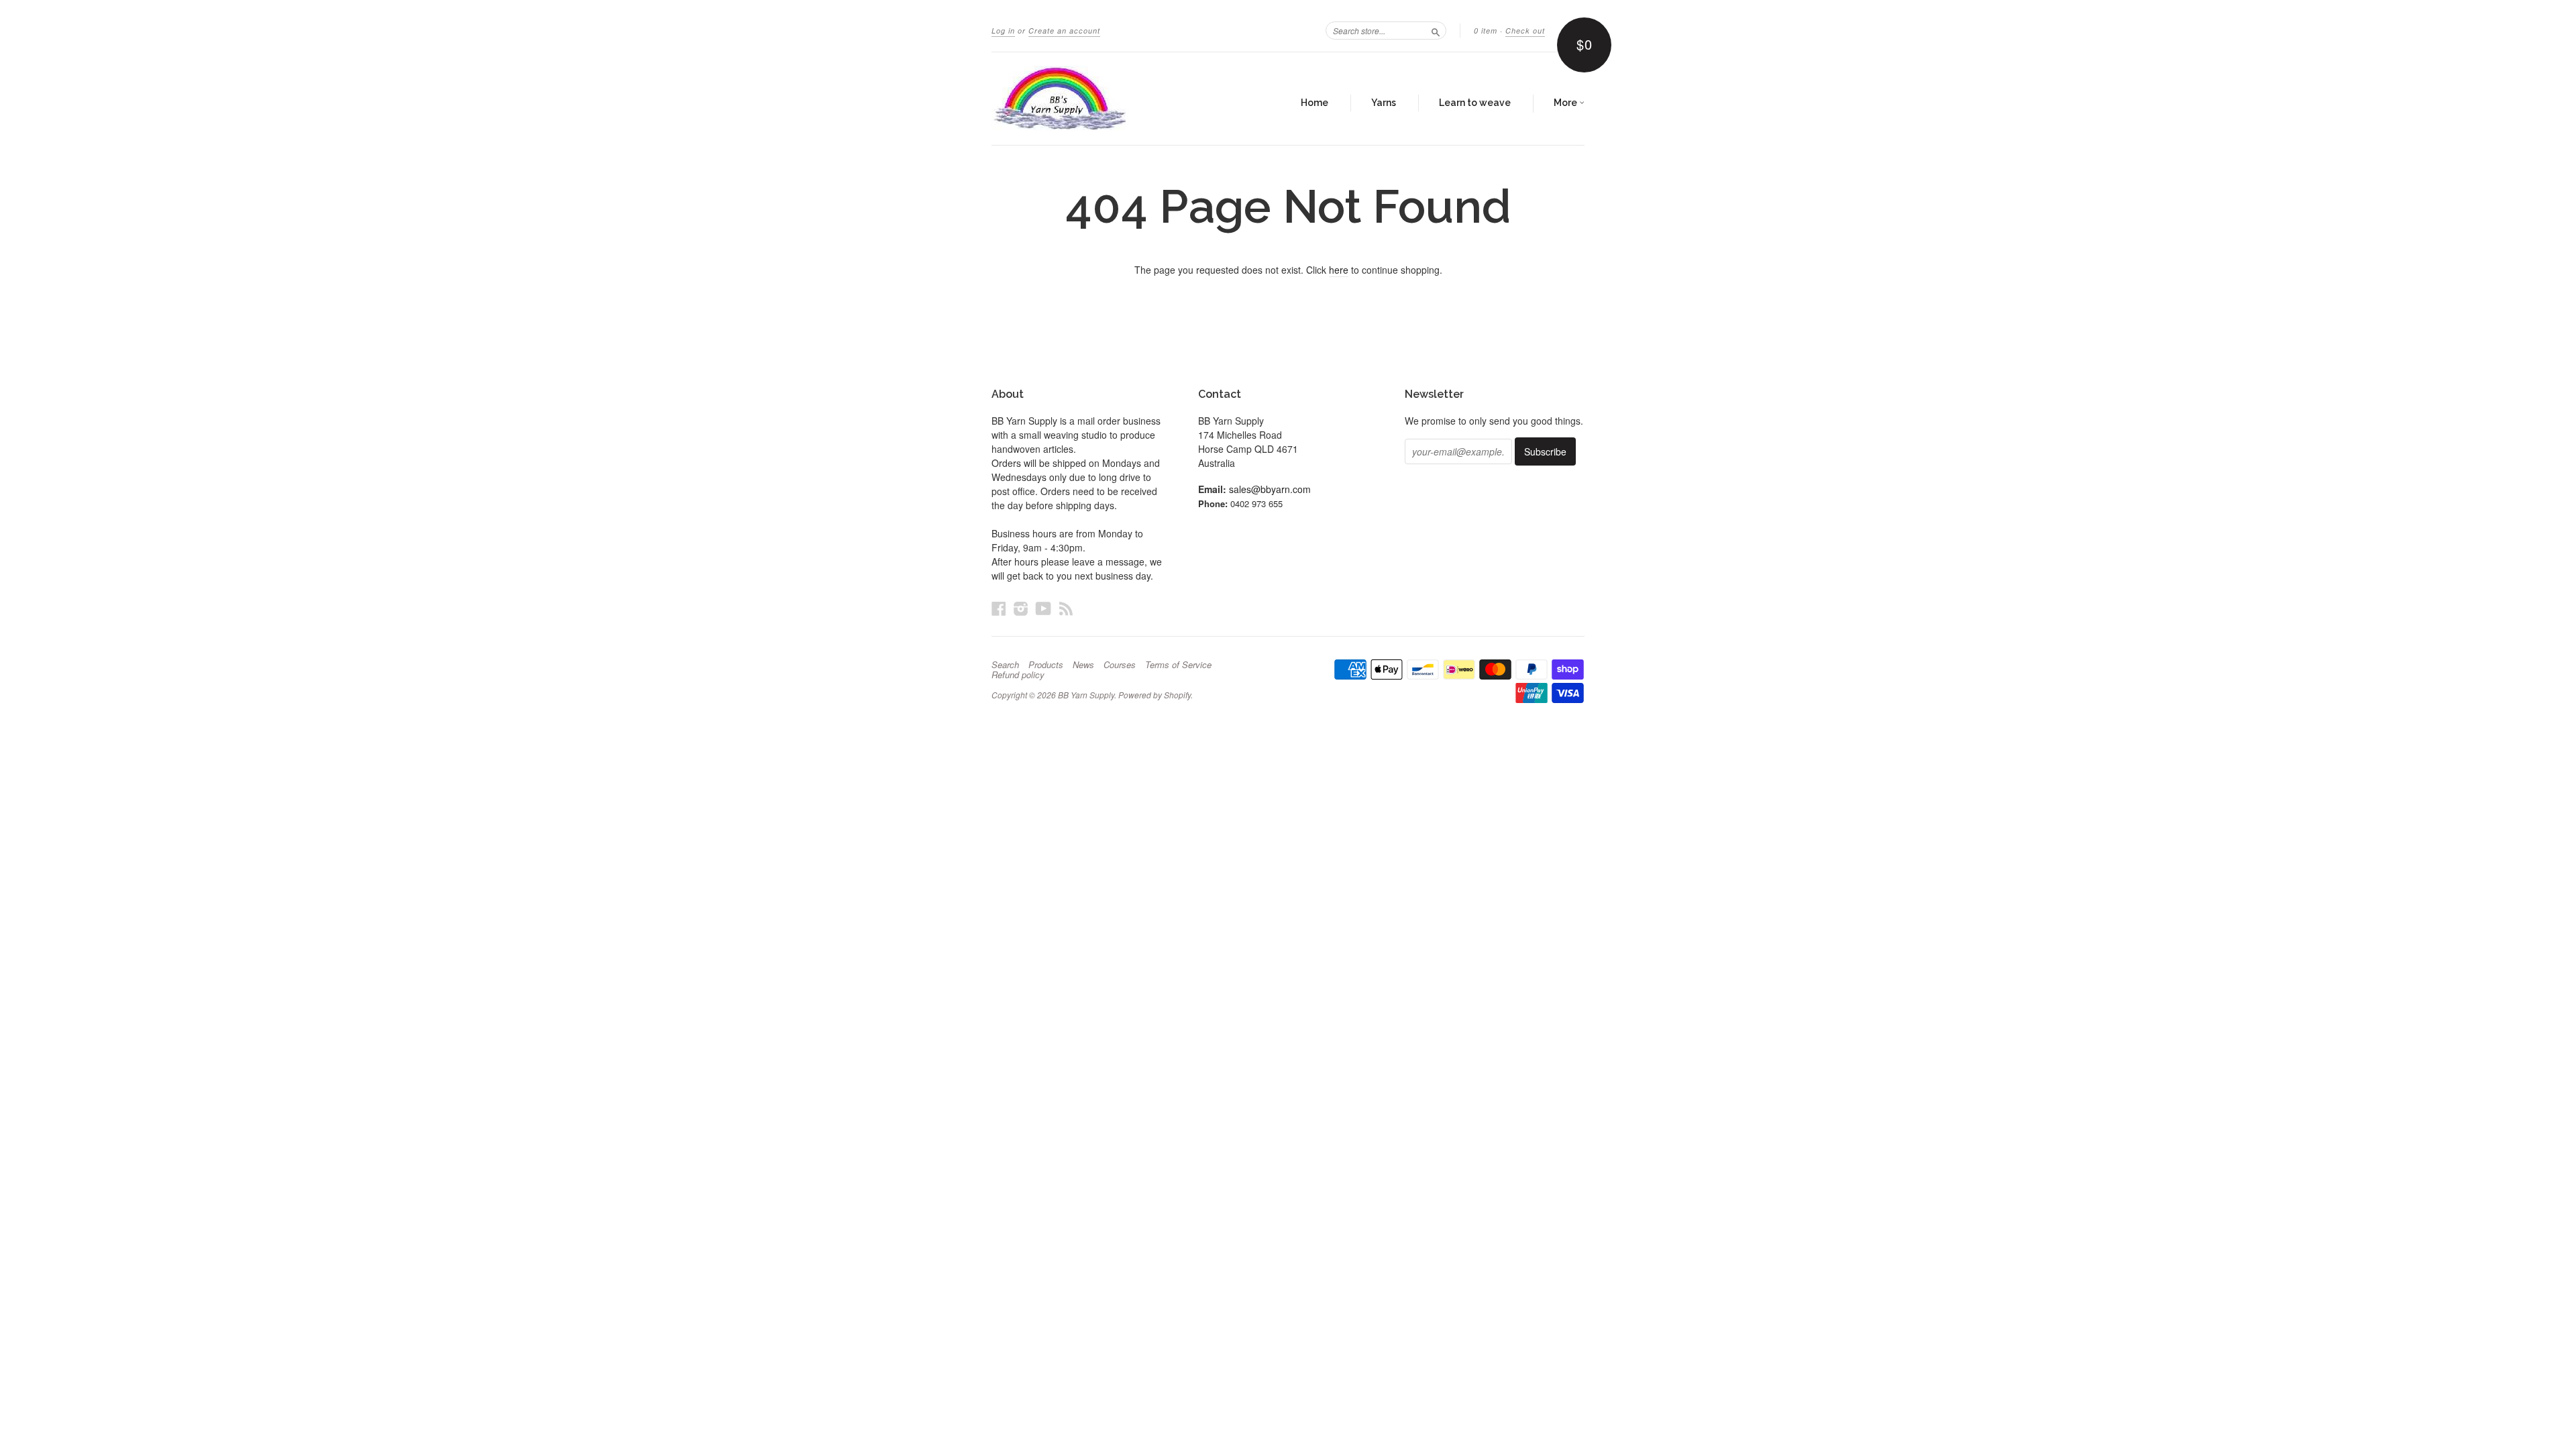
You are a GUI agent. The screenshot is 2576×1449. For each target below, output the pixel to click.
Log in (1003, 31)
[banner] (1115, 99)
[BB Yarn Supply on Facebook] (999, 608)
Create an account (1064, 31)
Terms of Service (1178, 665)
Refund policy (1018, 675)
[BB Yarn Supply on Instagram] (1021, 608)
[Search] (1436, 30)
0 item (1486, 31)
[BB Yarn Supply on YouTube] (1043, 608)
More (1566, 103)
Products (1046, 665)
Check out (1525, 31)
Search (1005, 665)
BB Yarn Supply (1086, 695)
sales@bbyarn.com (1270, 489)
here (1339, 270)
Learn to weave (1475, 103)
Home (1314, 103)
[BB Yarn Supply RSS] (1066, 608)
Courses (1120, 665)
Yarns (1384, 103)
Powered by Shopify (1155, 695)
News (1083, 665)
